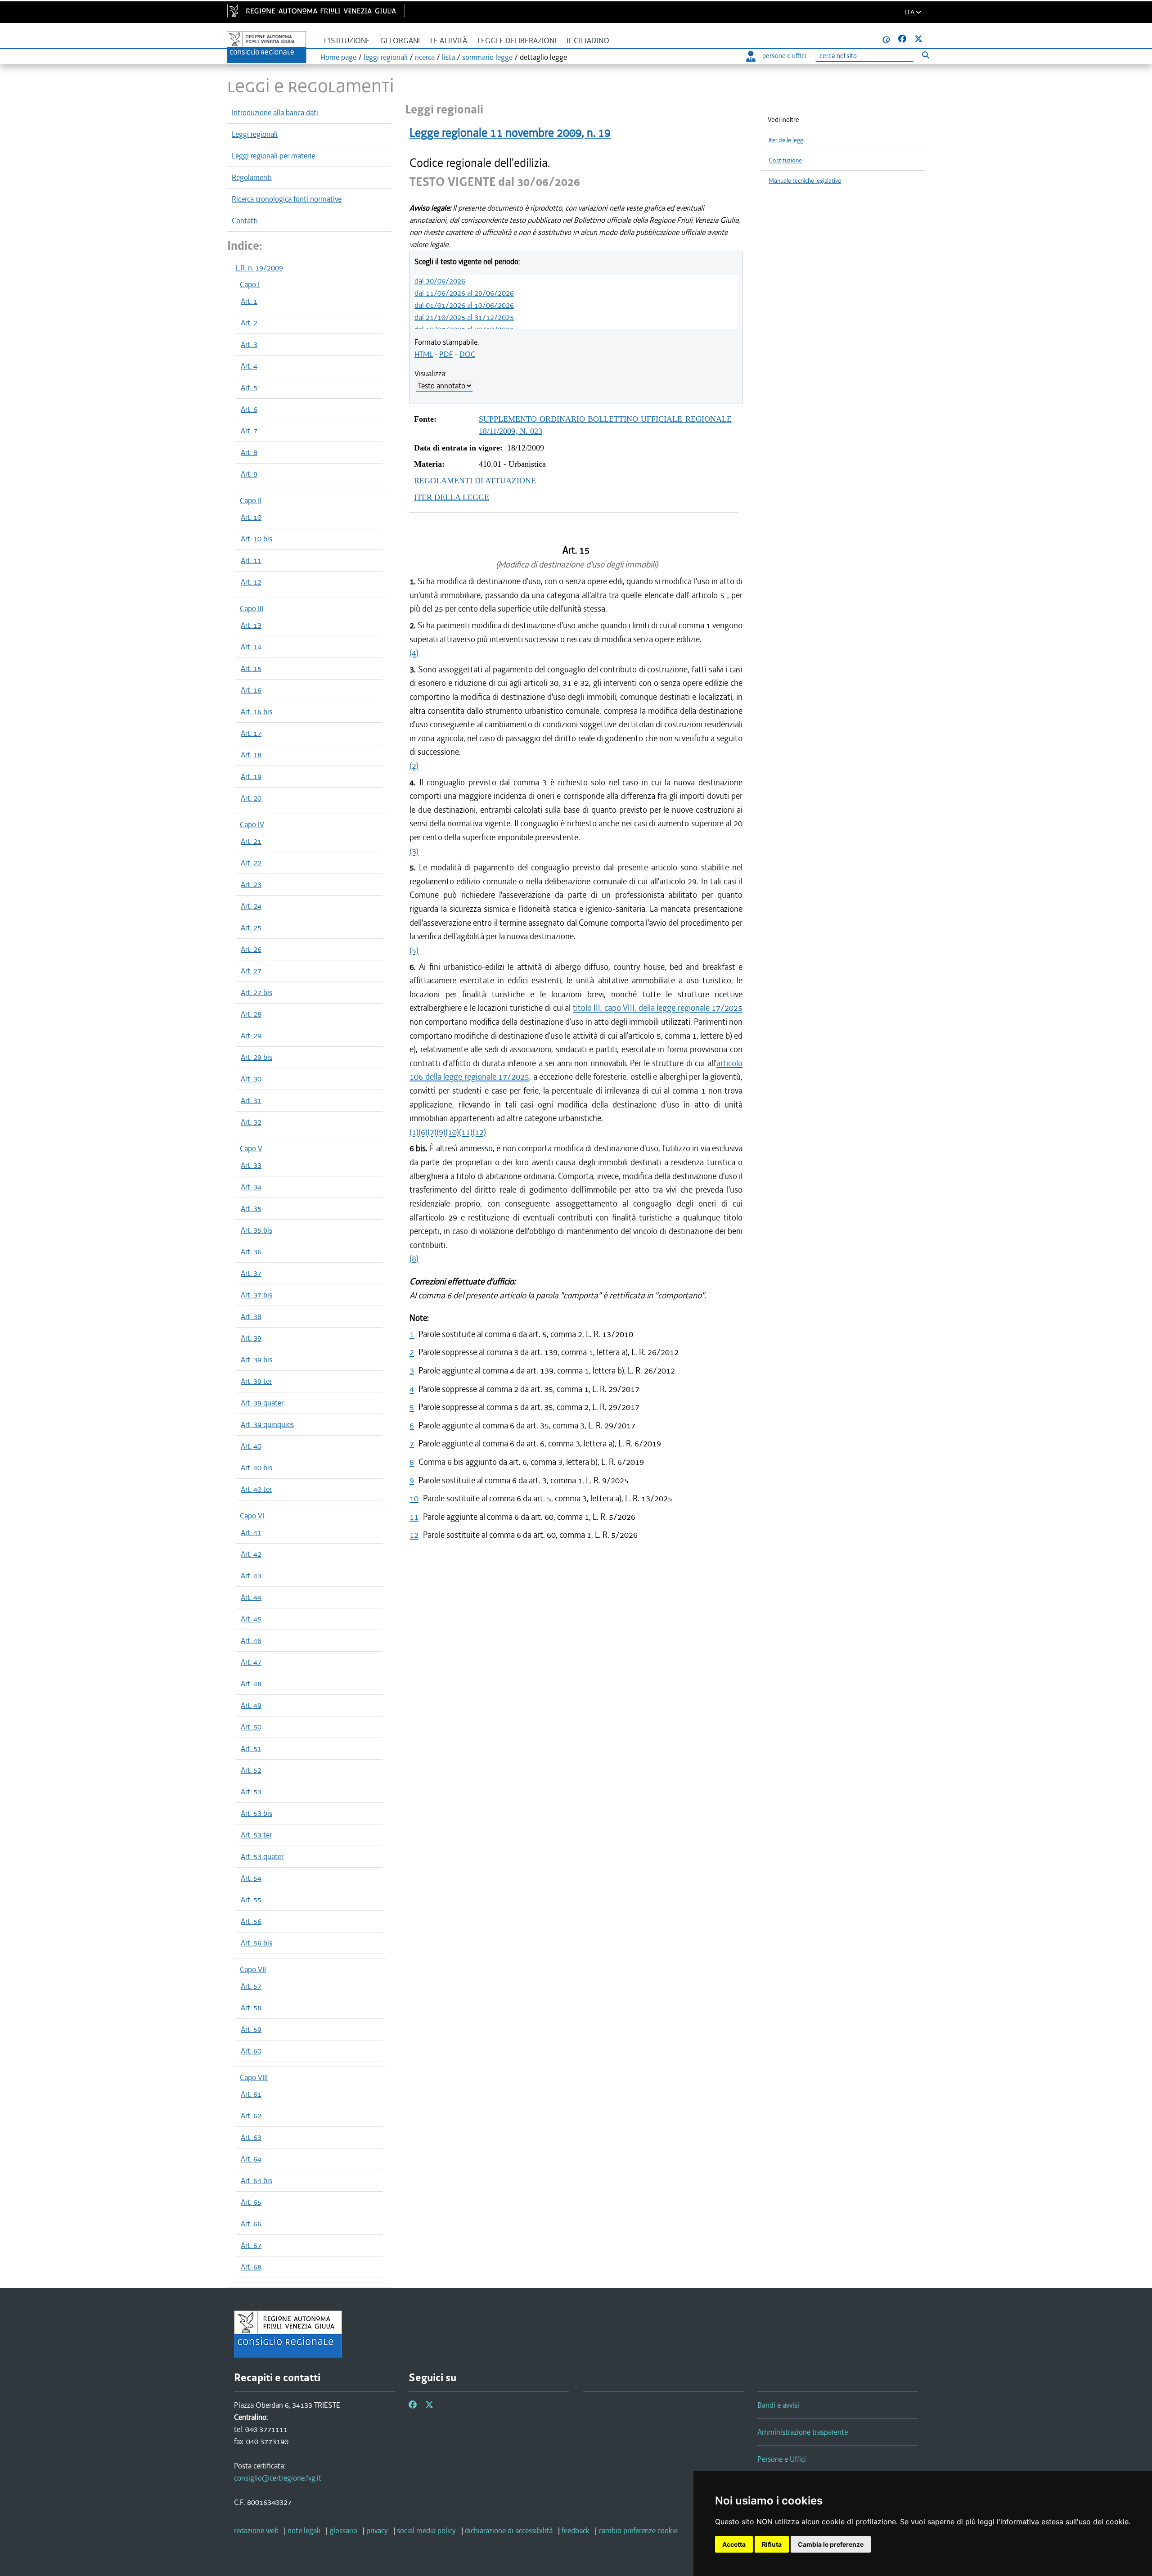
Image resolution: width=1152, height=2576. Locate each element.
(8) (414, 1259)
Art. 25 (251, 928)
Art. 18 (251, 755)
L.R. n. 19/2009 (259, 268)
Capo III (252, 608)
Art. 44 (251, 1597)
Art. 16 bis (256, 712)
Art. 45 (251, 1619)
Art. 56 (251, 1921)
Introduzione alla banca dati (275, 113)
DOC (467, 354)
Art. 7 (249, 431)
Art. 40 (251, 1446)
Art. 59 (251, 2029)
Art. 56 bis (256, 1943)
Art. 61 (251, 2094)
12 (414, 1535)
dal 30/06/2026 (440, 281)
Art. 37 (251, 1273)
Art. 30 (251, 1079)
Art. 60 (251, 2051)
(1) (414, 1132)
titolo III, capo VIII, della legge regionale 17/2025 (658, 1008)
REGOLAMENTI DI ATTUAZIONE (475, 481)
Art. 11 (251, 560)
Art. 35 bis (256, 1230)
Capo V (251, 1148)
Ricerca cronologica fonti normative (287, 199)
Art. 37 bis (256, 1295)
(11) (466, 1132)
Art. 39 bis (256, 1360)
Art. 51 (251, 1748)
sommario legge (487, 57)
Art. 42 (251, 1554)
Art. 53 (251, 1792)
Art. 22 (251, 863)
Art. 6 (249, 409)
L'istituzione (347, 41)
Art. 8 (249, 452)
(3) (414, 851)
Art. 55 (251, 1900)
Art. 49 (251, 1705)
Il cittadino (588, 41)
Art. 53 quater (262, 1856)
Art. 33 (251, 1165)
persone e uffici (784, 56)
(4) (414, 653)
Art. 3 (249, 344)
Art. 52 (251, 1770)
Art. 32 (251, 1122)
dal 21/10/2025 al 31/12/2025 (464, 317)
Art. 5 (249, 387)
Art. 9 (249, 474)
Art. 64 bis (256, 2180)
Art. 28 (251, 1014)
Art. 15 (251, 668)
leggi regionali (386, 57)
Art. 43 (251, 1576)
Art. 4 (249, 366)
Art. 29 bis (256, 1057)
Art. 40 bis (256, 1468)
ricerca (425, 57)
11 (414, 1517)
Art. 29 (251, 1036)
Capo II (251, 500)
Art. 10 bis (256, 539)
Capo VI (252, 1516)
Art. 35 (251, 1208)
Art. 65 (251, 2202)
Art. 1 (249, 301)
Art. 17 (251, 733)
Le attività (449, 41)
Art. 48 (251, 1684)
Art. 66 (251, 2224)
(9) (441, 1132)
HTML (424, 354)
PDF (446, 354)
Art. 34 (251, 1187)
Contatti (245, 221)
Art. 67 (251, 2245)
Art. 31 (251, 1100)
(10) (452, 1132)
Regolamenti (252, 177)
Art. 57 (251, 1986)
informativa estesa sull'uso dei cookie (1064, 2522)
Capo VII (253, 1969)
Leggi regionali (255, 134)
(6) (423, 1132)
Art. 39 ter (256, 1381)
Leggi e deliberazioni (517, 41)
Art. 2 (249, 323)
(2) (414, 766)
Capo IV (252, 824)
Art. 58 (251, 2008)
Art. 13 (251, 625)
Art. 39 (251, 1338)
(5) (414, 950)
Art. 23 (251, 884)
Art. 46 (251, 1640)
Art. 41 (251, 1532)
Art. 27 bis (256, 992)
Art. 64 (251, 2159)
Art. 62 (251, 2116)
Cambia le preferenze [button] (831, 2544)
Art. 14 (251, 647)
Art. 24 (251, 906)
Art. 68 (251, 2267)
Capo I (250, 284)
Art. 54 (251, 1878)
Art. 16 (251, 690)
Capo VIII (254, 2077)
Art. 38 (251, 1316)
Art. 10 (251, 517)
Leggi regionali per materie (273, 156)
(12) (479, 1132)
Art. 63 (251, 2137)
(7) (432, 1132)
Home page (338, 57)
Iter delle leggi (787, 140)
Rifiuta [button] (772, 2544)
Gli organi (400, 41)
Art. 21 (251, 841)
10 (414, 1498)
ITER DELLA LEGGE (452, 497)
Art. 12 (251, 582)
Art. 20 (251, 798)
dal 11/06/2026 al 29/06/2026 (464, 293)
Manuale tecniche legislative (805, 181)
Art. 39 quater (262, 1403)
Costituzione (785, 160)
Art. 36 (251, 1252)
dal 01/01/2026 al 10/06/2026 (464, 305)
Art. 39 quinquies (267, 1424)
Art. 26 (251, 949)
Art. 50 (251, 1727)
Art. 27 (251, 971)
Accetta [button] (734, 2544)
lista (448, 57)
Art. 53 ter (256, 1835)
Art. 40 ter (256, 1489)
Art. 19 (251, 776)
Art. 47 (251, 1662)
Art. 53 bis (256, 1813)
